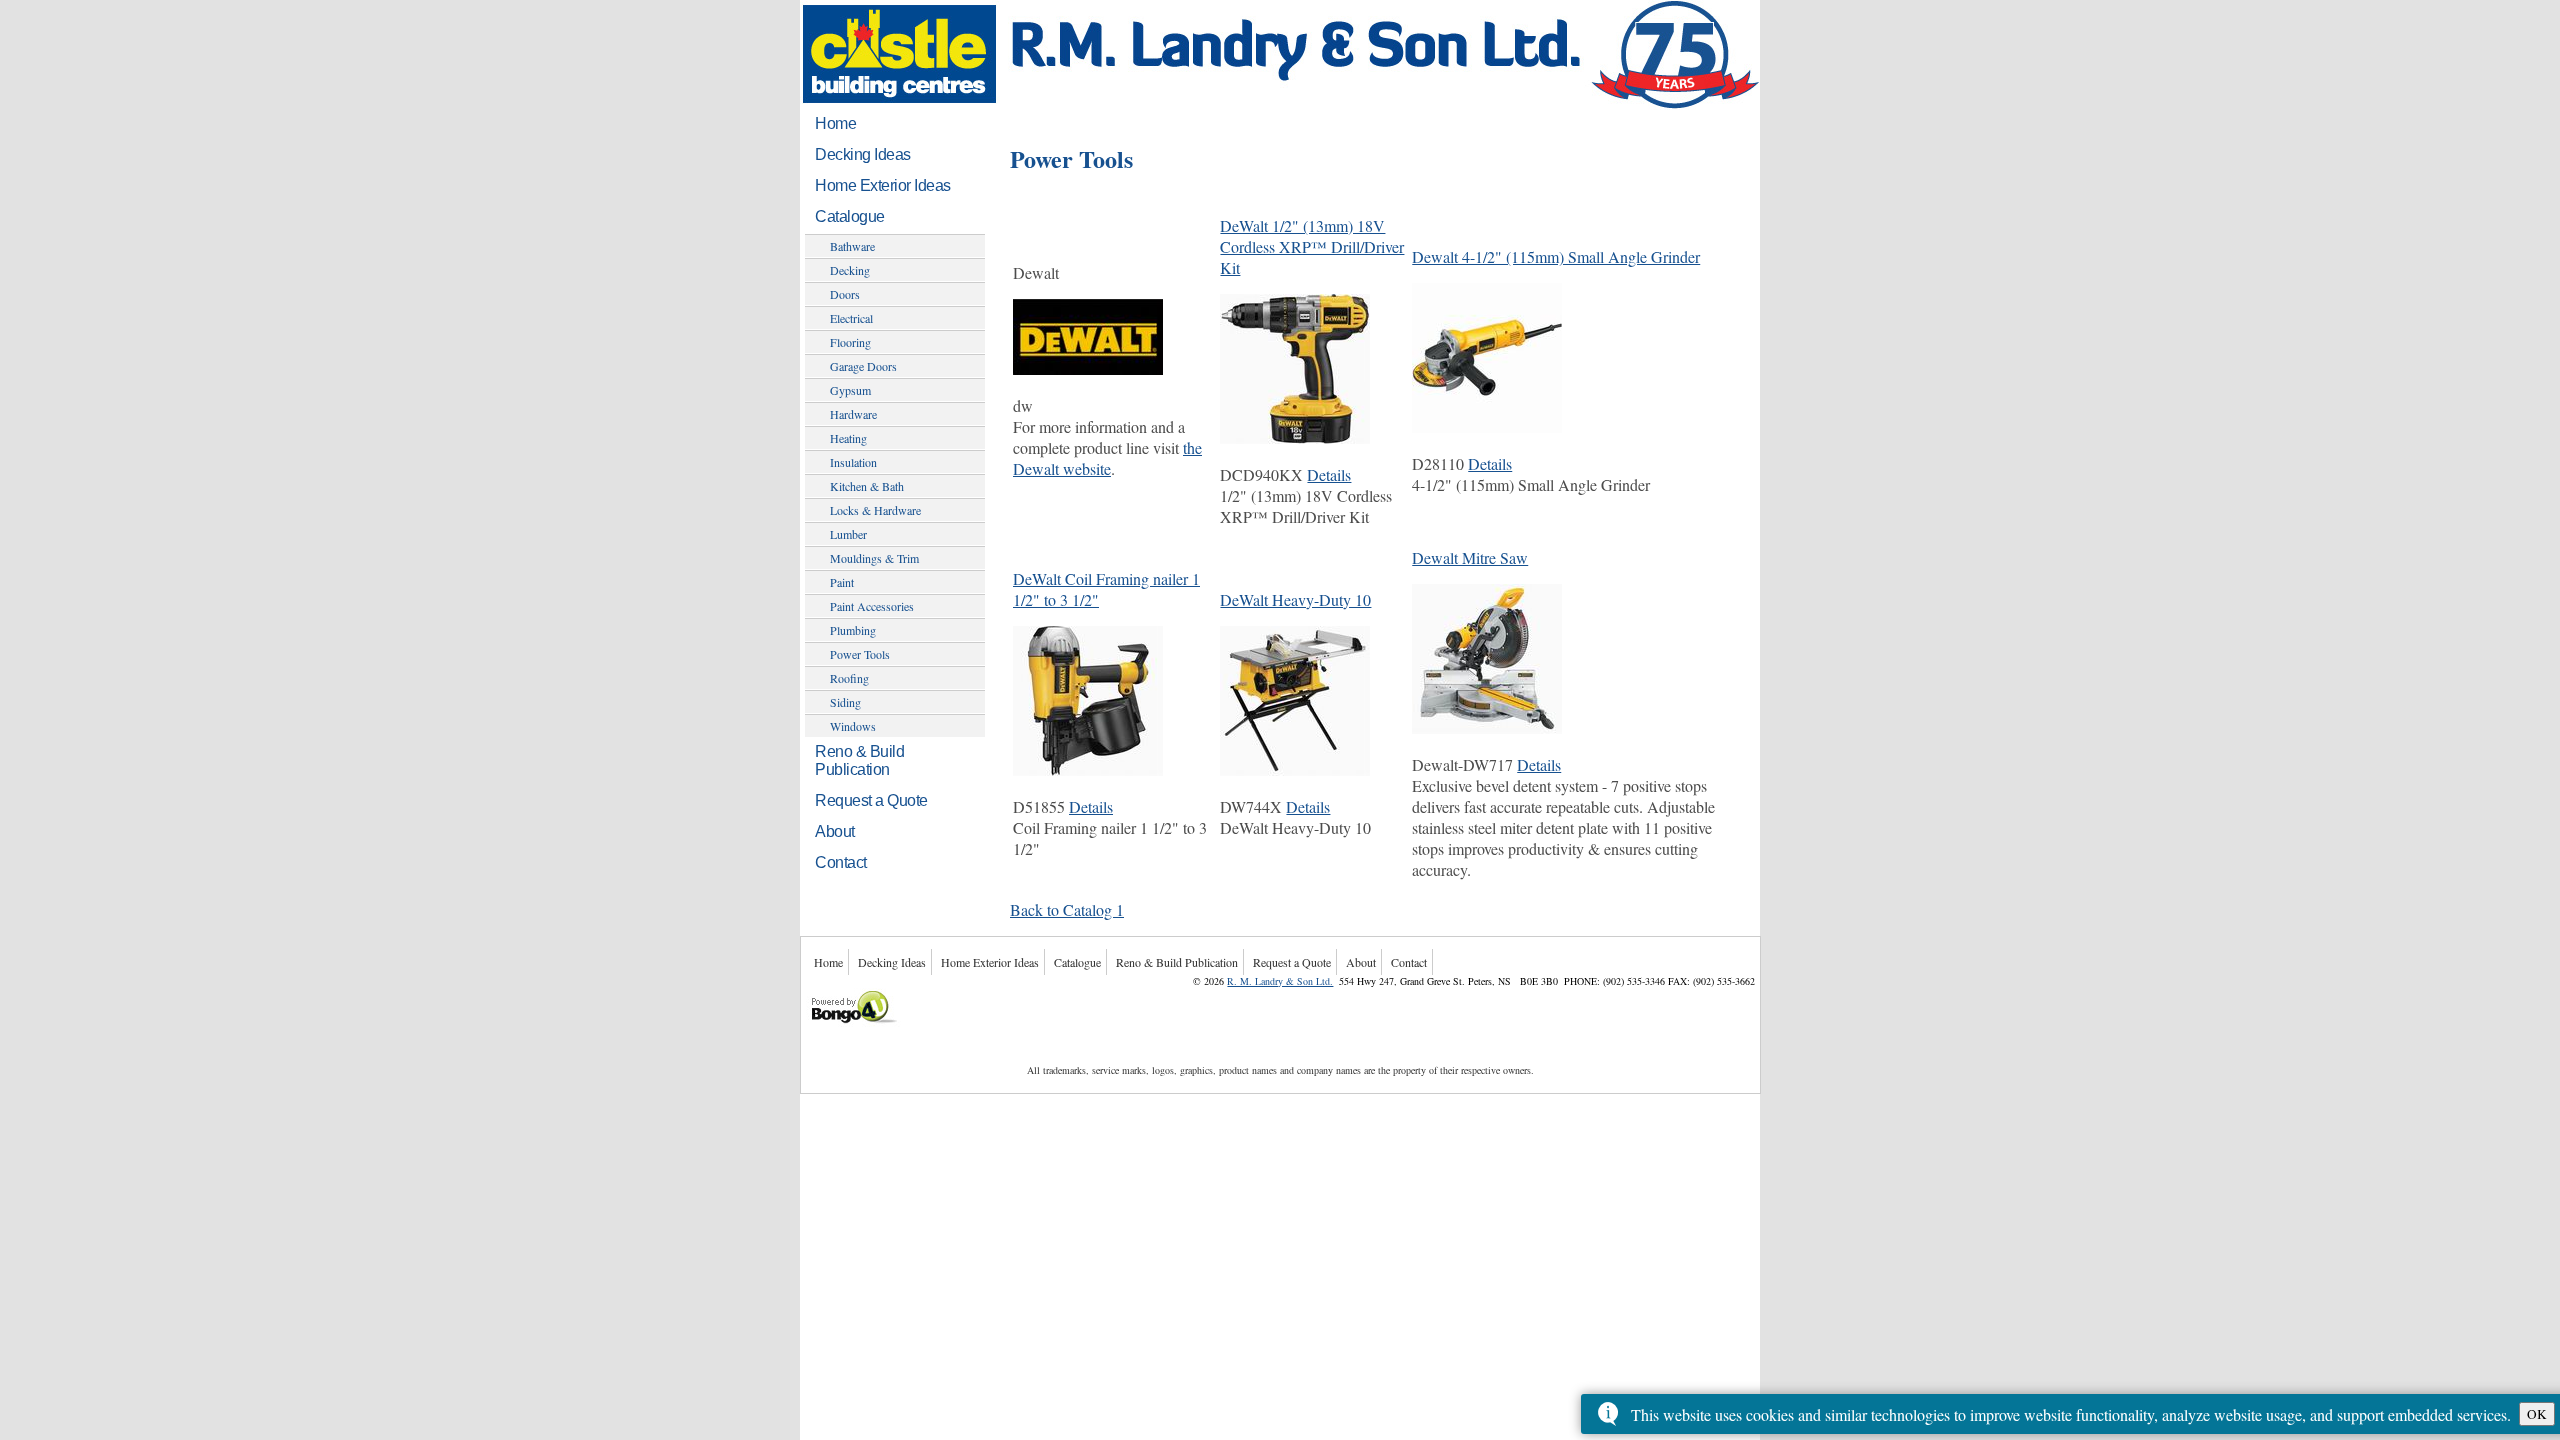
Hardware (853, 414)
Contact (841, 862)
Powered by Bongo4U (812, 988)
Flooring (850, 342)
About (835, 831)
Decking (850, 270)
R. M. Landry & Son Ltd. (1280, 981)
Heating (848, 438)
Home (835, 123)
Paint (842, 582)
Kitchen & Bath (867, 486)
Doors (845, 294)
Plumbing (853, 630)
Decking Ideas (863, 154)
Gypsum (850, 390)
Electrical (851, 318)
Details (1329, 474)
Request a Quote (871, 800)
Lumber (848, 534)
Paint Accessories (872, 606)
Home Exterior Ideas (883, 185)
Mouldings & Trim (874, 558)
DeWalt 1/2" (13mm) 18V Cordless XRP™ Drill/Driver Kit (1312, 246)
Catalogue (850, 216)
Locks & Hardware (875, 510)
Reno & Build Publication (859, 760)
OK (2537, 1414)
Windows (853, 726)
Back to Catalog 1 (1067, 909)
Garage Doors (863, 366)
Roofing (849, 678)
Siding (845, 702)
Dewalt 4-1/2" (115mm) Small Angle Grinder (1556, 256)
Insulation (853, 462)
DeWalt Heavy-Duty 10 (1295, 599)
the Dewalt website (1107, 458)
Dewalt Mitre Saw (1470, 557)
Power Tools (860, 654)
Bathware (852, 246)
